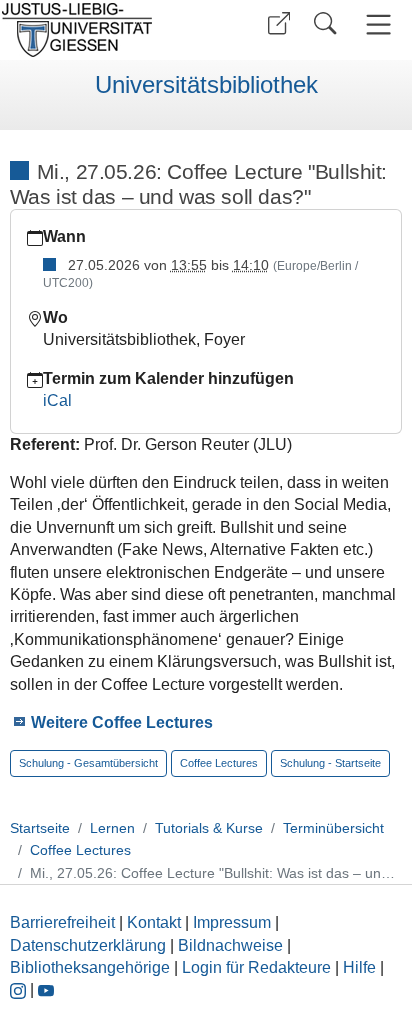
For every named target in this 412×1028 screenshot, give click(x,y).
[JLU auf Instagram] (20, 989)
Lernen (112, 828)
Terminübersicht (333, 828)
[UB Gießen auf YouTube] (46, 989)
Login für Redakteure (256, 967)
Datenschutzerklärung (88, 945)
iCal (57, 400)
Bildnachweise (230, 945)
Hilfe (359, 967)
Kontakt (154, 922)
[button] (279, 23)
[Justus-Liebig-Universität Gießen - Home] (100, 30)
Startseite (40, 828)
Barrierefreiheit (62, 922)
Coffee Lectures (80, 850)
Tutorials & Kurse (209, 828)
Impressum (232, 922)
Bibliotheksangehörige (90, 967)
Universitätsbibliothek (206, 85)
